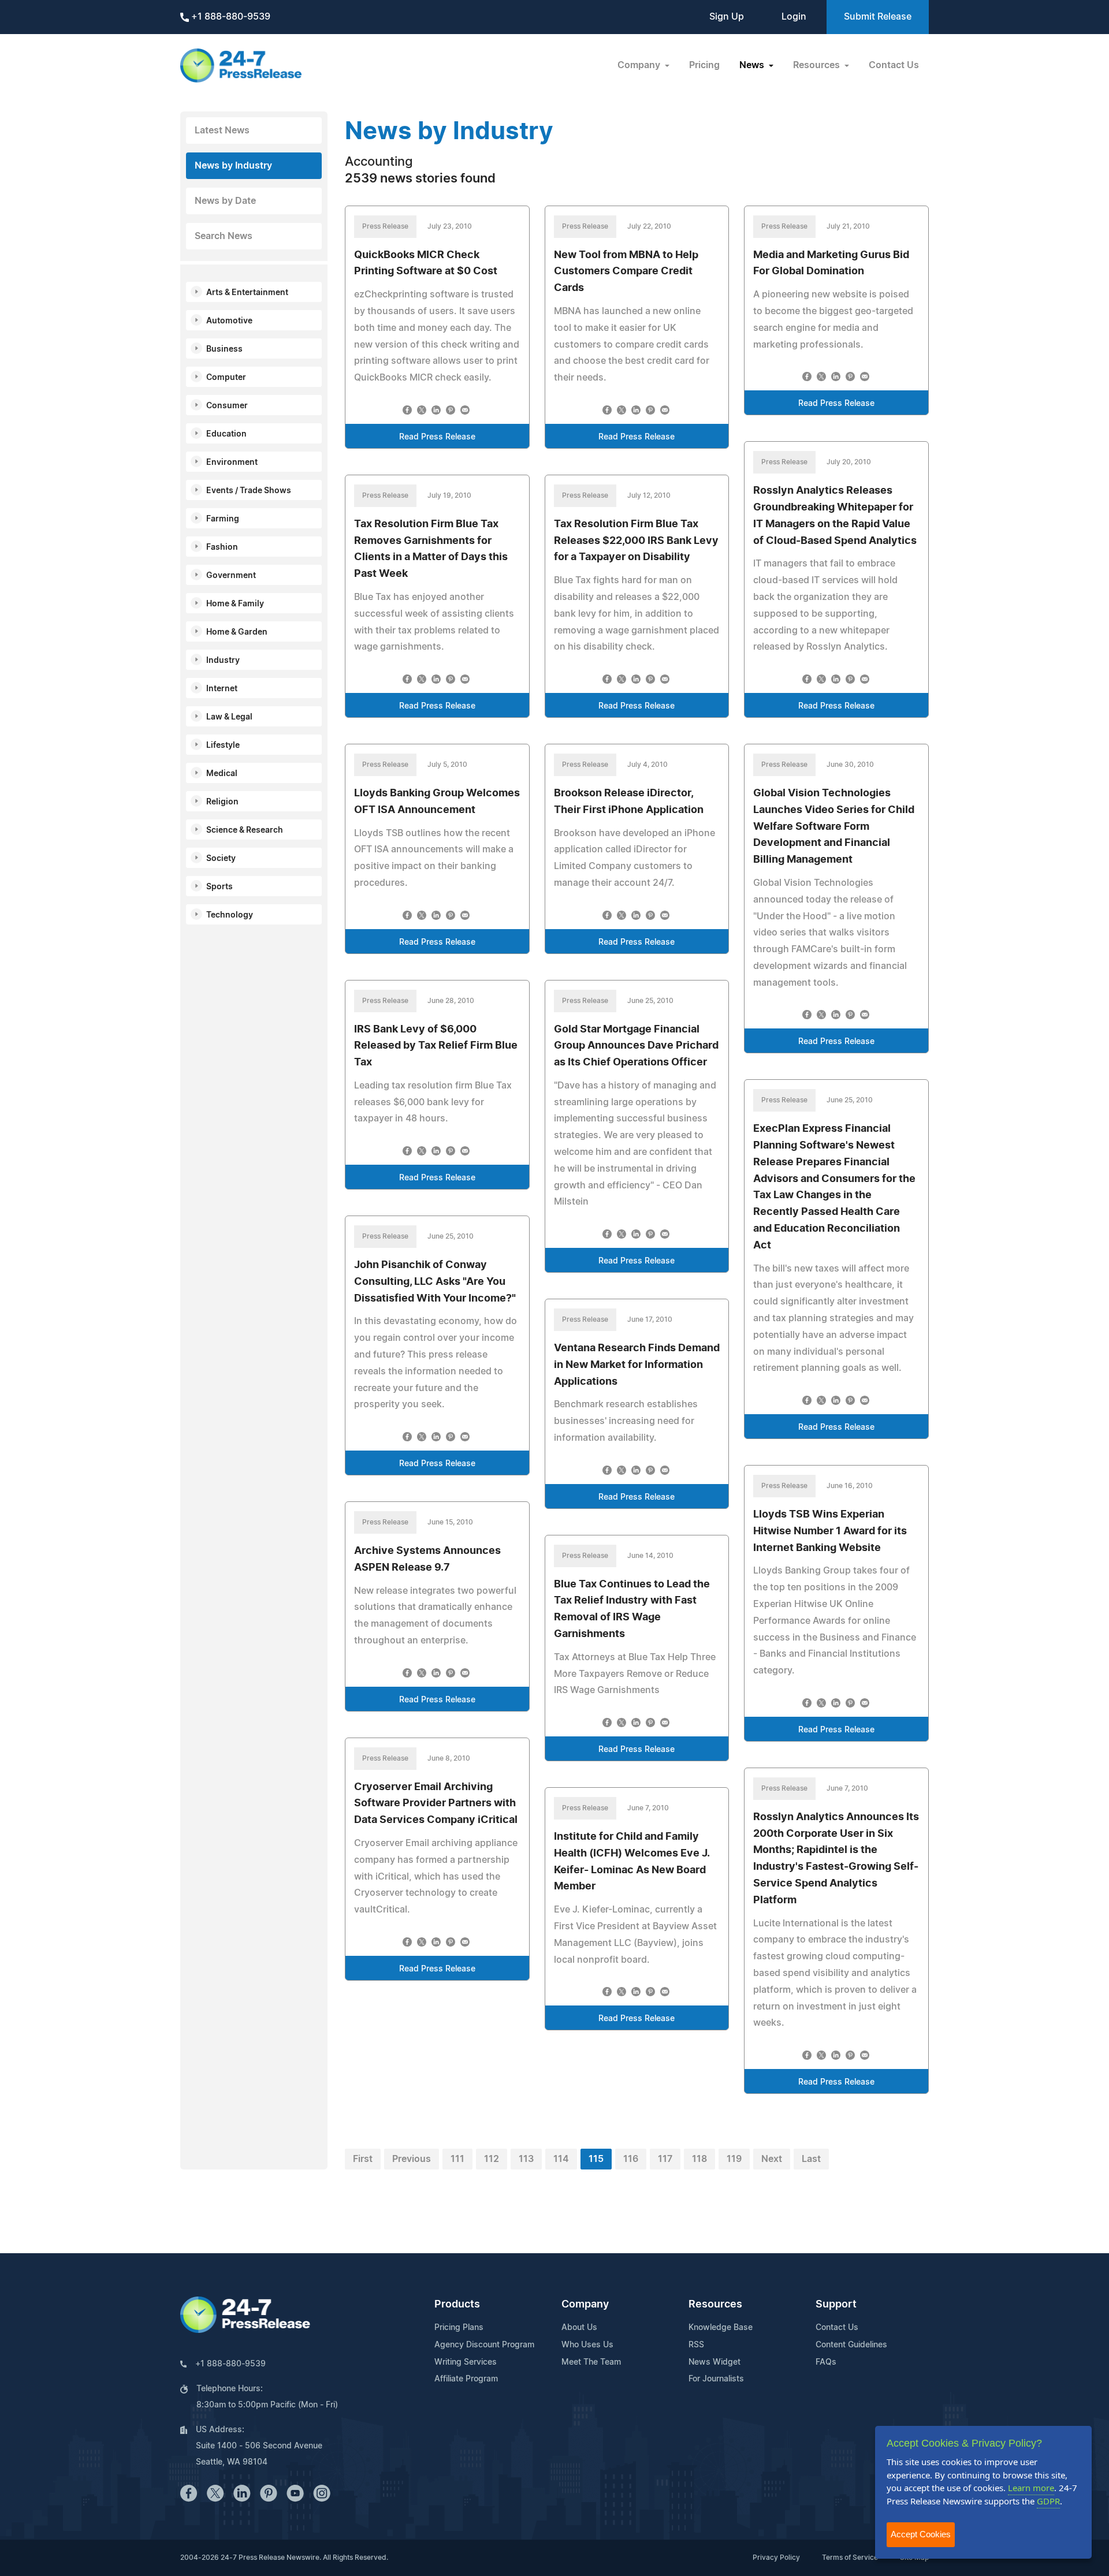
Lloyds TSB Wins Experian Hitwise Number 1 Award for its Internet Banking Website (830, 1531)
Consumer (227, 406)
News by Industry (233, 166)
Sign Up (727, 17)
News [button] (753, 65)
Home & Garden (237, 632)
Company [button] (640, 65)
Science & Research (245, 830)
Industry (223, 661)
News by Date (225, 201)
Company (585, 2305)
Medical (222, 774)
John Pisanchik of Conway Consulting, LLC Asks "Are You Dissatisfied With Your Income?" (435, 1282)
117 (665, 2159)
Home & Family (235, 604)
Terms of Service (850, 2558)
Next (772, 2159)
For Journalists (716, 2379)
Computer (226, 378)
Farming (223, 519)
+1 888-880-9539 (230, 17)
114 (561, 2159)
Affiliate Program (466, 2379)
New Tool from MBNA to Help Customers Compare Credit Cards (626, 272)
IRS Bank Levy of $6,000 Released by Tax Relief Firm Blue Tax (436, 1046)
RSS (696, 2345)
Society (221, 859)
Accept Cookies (921, 2534)
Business (224, 349)
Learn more (1031, 2488)
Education (226, 434)
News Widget (714, 2362)
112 (492, 2159)
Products (457, 2305)
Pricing (704, 65)
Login (794, 17)
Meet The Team (591, 2362)
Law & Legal (229, 717)
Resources (715, 2305)
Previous (412, 2159)
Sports (219, 887)
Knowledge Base (721, 2328)
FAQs (826, 2362)
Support (836, 2305)
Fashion (222, 547)
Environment (232, 463)
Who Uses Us (587, 2345)
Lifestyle (223, 745)
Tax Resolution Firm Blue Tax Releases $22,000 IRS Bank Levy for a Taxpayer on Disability (636, 541)
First (363, 2159)
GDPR (1048, 2501)
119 (734, 2159)
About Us (579, 2328)
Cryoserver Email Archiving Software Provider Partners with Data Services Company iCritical (436, 1804)
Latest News (222, 131)
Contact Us (894, 65)
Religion (222, 802)
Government (231, 576)
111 (457, 2159)
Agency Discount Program (484, 2345)
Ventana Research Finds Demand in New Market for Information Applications (637, 1365)
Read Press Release (437, 437)
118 (699, 2159)
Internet (222, 689)
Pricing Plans (459, 2328)
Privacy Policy (776, 2558)
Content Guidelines (851, 2345)
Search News (224, 236)
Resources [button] (818, 65)
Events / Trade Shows (249, 491)
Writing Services (466, 2362)
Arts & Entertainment (247, 293)
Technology (230, 915)
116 (631, 2159)
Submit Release (878, 17)
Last (811, 2159)
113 (526, 2159)
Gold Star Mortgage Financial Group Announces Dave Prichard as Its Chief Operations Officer (636, 1046)
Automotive (229, 321)
